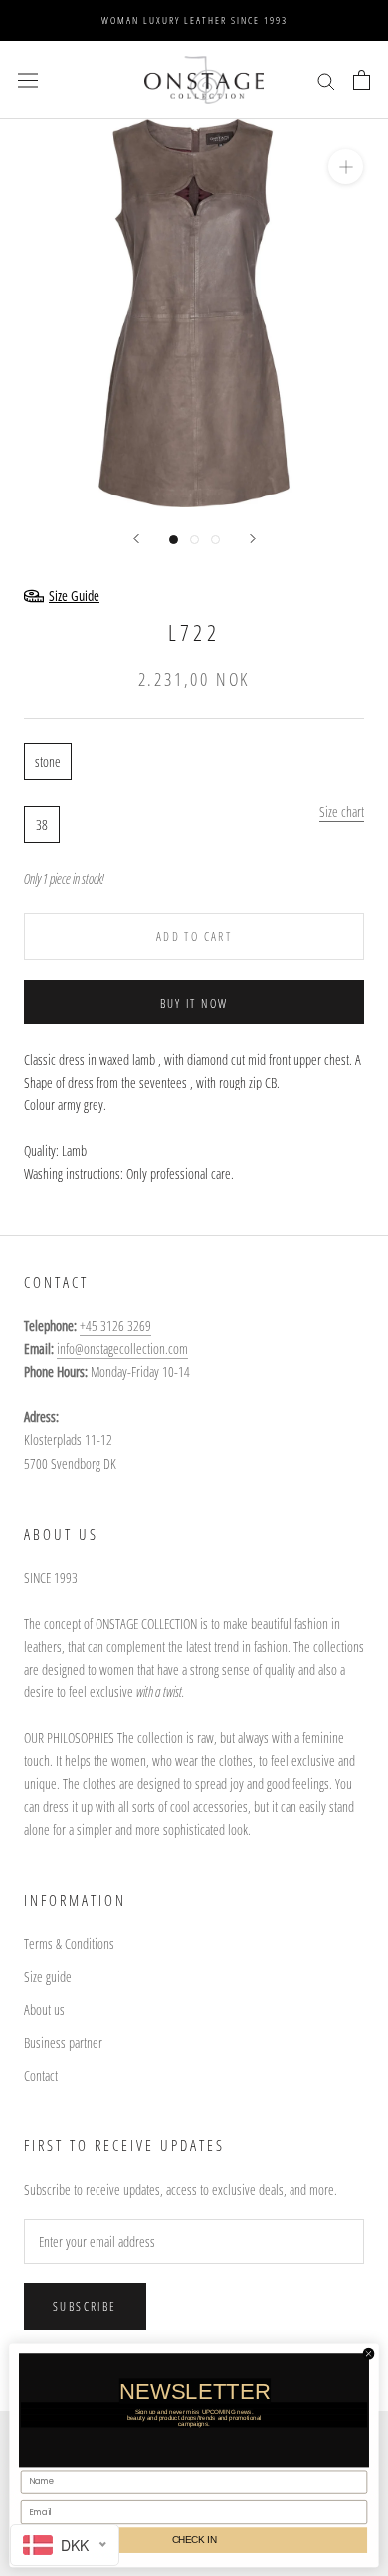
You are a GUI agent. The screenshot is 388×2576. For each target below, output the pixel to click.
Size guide (48, 1977)
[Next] (253, 539)
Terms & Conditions (69, 1944)
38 (42, 824)
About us (44, 2009)
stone (48, 762)
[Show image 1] (174, 540)
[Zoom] (346, 167)
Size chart (342, 811)
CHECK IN (194, 2539)
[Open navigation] (28, 80)
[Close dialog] (368, 2353)
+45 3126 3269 (115, 1326)
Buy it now (194, 1003)
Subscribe (85, 2307)
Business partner (63, 2042)
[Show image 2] (194, 540)
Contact (41, 2075)
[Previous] (136, 539)
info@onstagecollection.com (122, 1349)
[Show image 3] (215, 540)
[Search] (326, 80)
